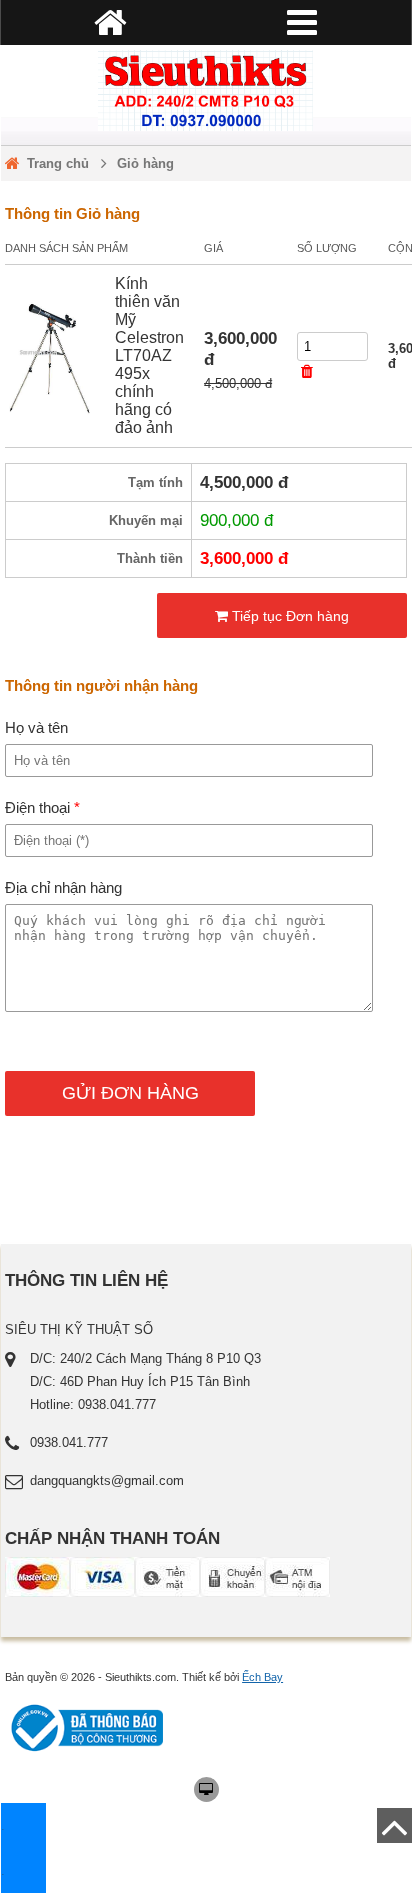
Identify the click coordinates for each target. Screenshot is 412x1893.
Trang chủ (58, 163)
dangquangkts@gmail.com (107, 1480)
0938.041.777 (69, 1442)
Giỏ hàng (145, 163)
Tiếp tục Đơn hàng (288, 616)
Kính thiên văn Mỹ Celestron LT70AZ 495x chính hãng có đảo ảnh (149, 355)
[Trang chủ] (206, 90)
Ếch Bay (262, 1677)
